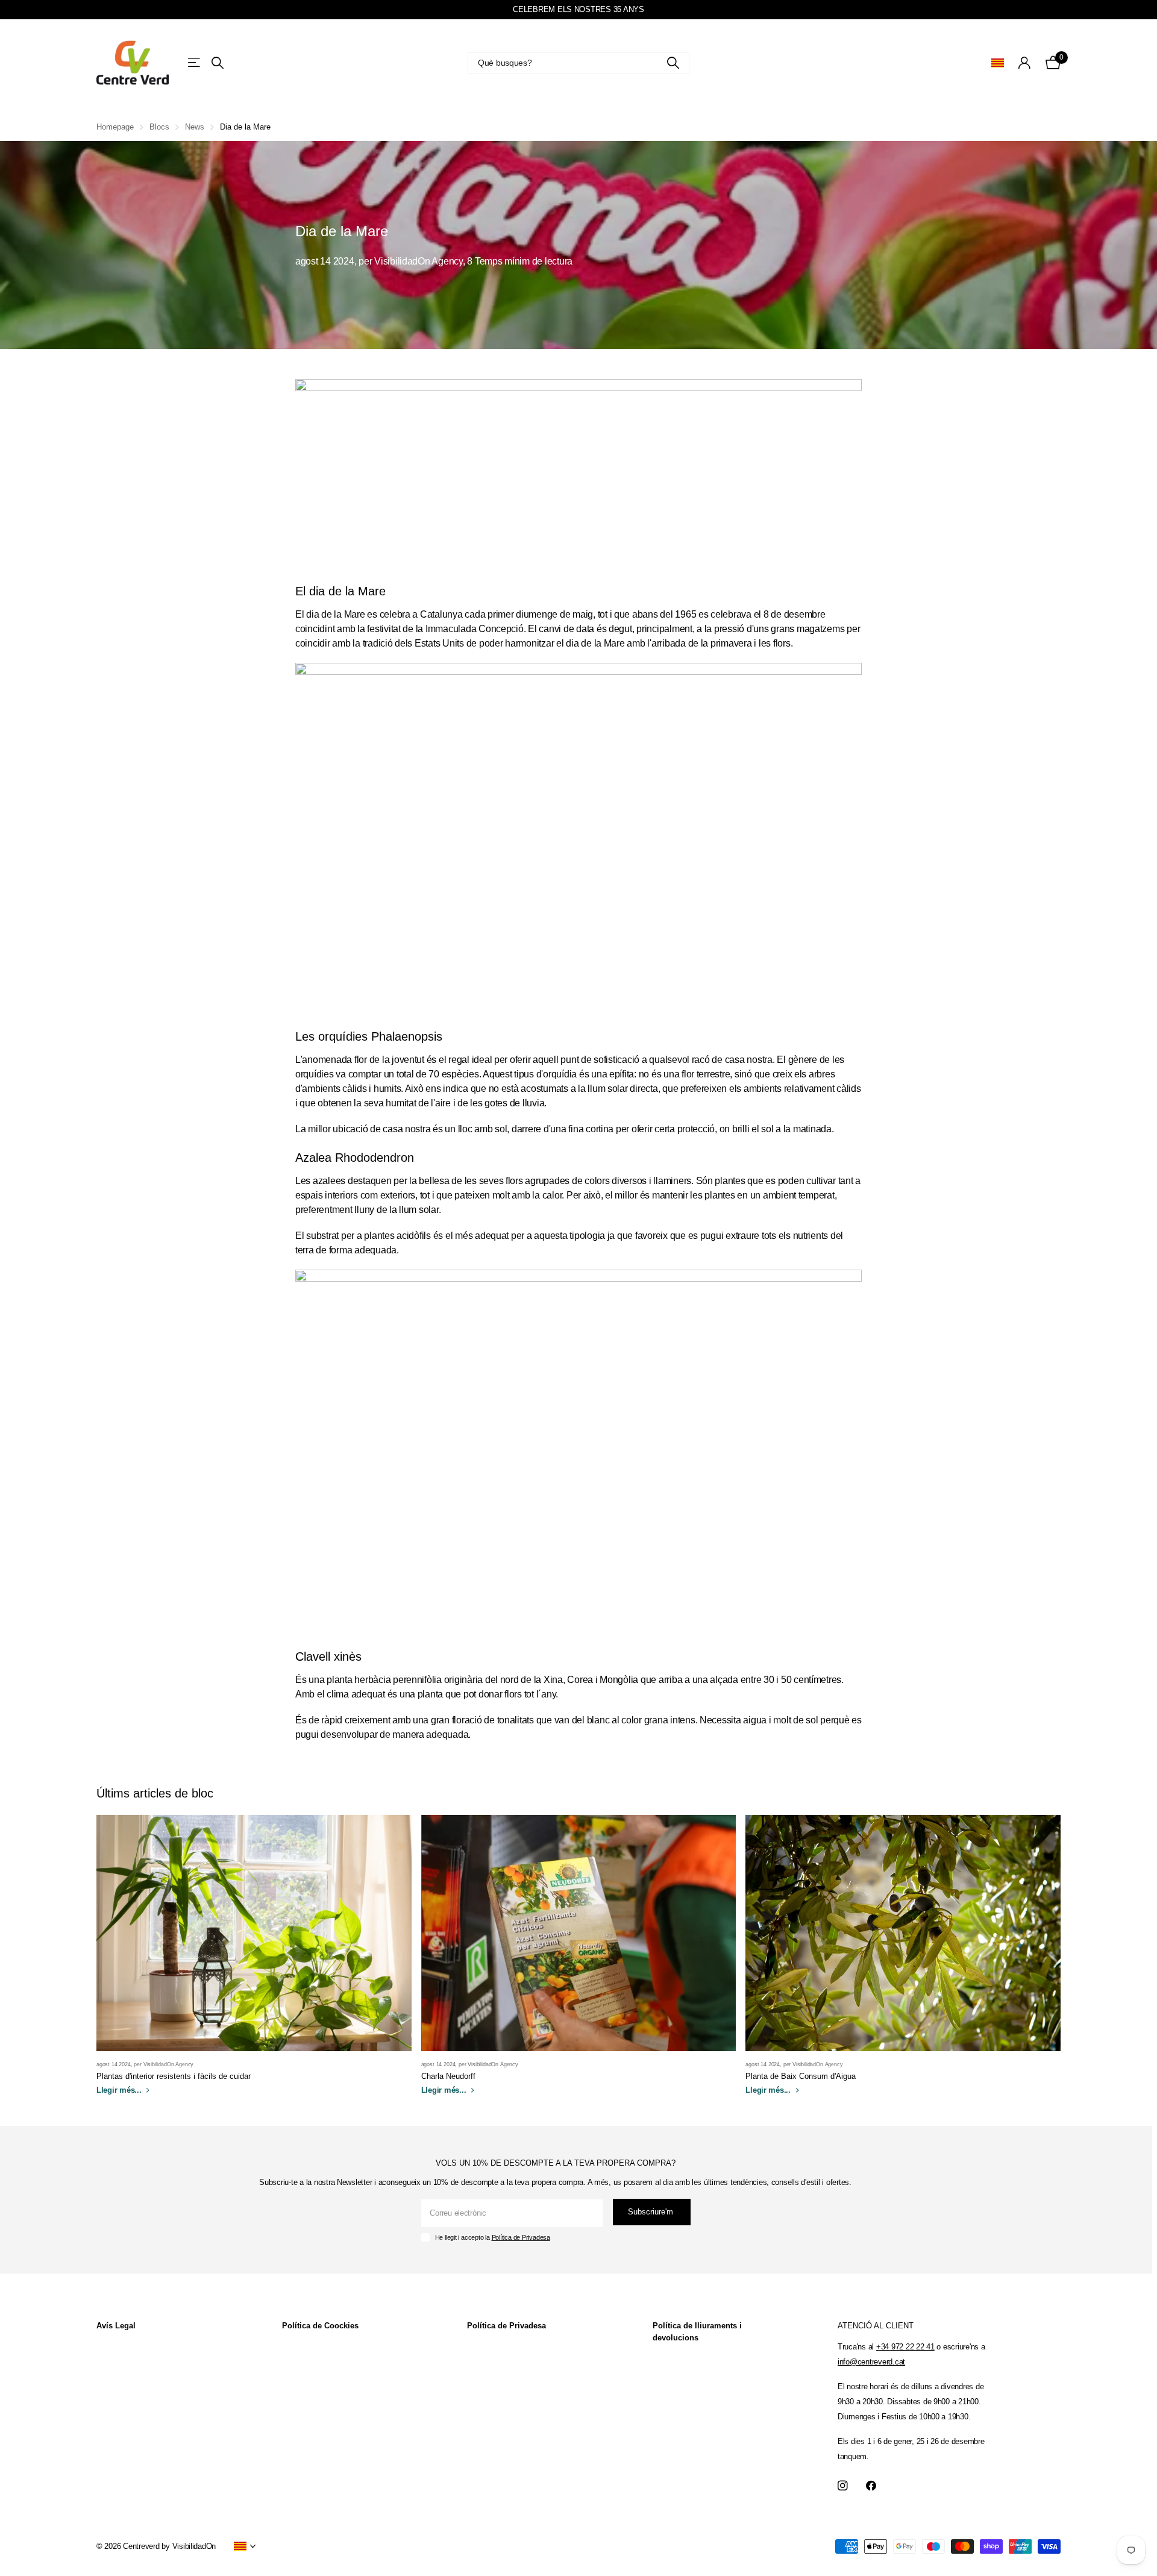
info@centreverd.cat (871, 2362)
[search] (218, 63)
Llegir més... (120, 2090)
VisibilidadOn (194, 2546)
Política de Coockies (320, 2326)
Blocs (159, 127)
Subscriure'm (652, 2212)
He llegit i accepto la (493, 2237)
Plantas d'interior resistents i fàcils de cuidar (174, 2076)
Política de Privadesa (521, 2237)
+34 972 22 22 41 (905, 2347)
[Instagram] (843, 2486)
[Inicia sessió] (1025, 63)
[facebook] (871, 2486)
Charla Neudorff (448, 2076)
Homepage (115, 127)
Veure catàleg (195, 62)
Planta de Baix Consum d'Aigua (801, 2076)
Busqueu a (673, 63)
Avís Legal (116, 2326)
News (195, 127)
